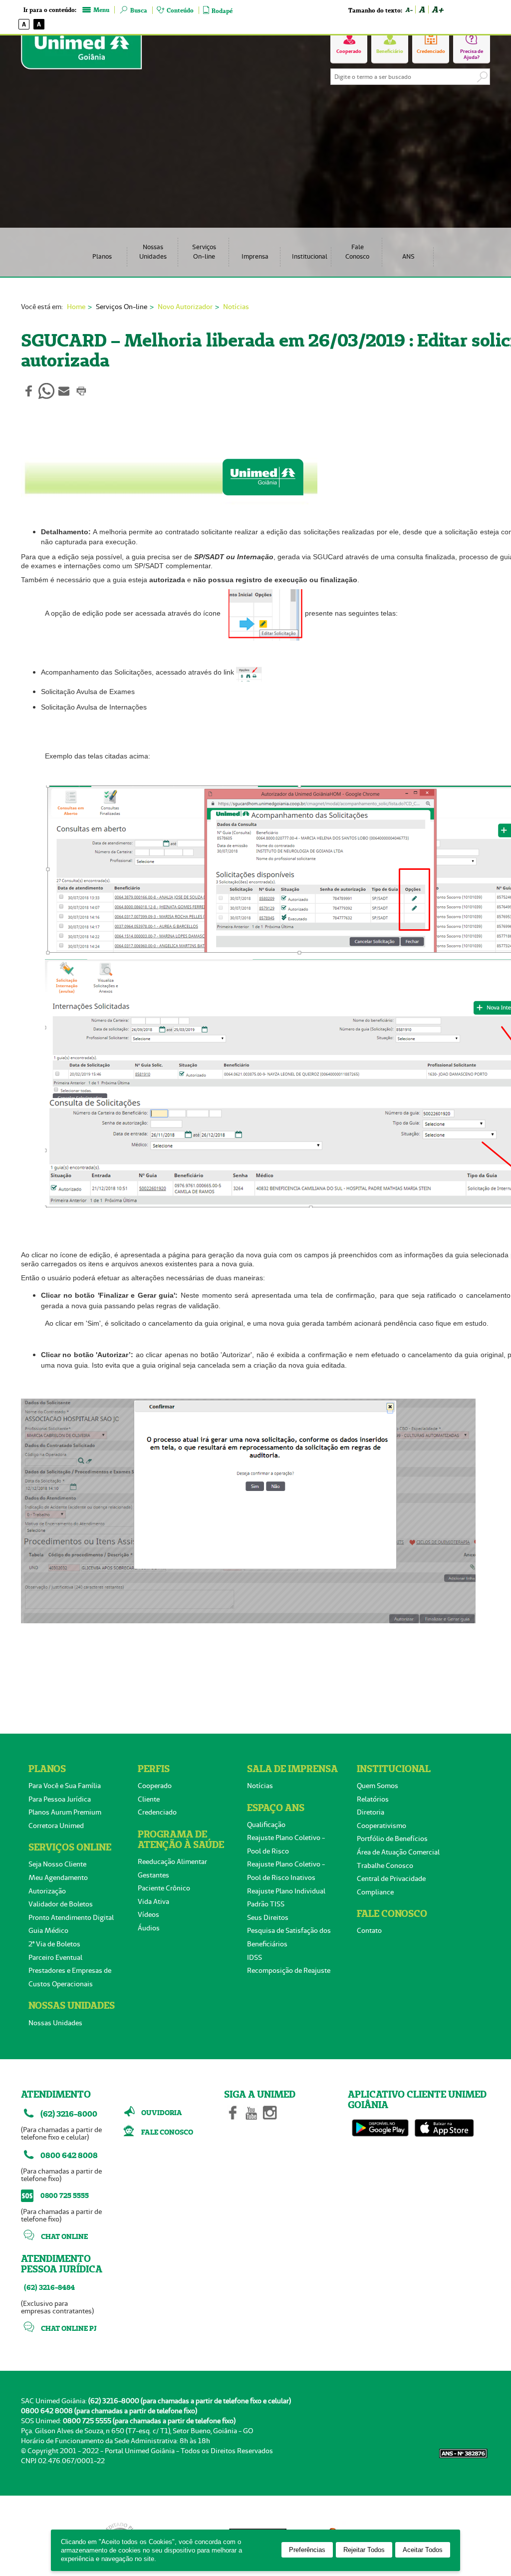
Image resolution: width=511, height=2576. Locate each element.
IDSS (255, 1957)
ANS (408, 256)
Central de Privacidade (391, 1878)
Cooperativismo (382, 1826)
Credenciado (157, 1812)
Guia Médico (48, 1930)
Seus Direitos (268, 1917)
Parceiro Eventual (55, 1957)
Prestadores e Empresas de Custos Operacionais (70, 1977)
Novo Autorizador (185, 307)
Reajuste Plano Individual (286, 1891)
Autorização (47, 1891)
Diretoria (371, 1812)
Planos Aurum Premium (65, 1812)
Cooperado (155, 1786)
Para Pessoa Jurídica (60, 1799)
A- (409, 10)
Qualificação (266, 1825)
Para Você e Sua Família (65, 1786)
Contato (369, 1930)
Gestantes (153, 1875)
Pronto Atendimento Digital (71, 1917)
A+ (437, 9)
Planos (102, 256)
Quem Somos (378, 1786)
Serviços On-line (204, 252)
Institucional (310, 256)
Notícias (236, 307)
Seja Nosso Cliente (57, 1864)
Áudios (149, 1928)
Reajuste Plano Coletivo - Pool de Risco (286, 1844)
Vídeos (148, 1914)
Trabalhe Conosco (385, 1865)
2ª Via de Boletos (54, 1944)
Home (76, 307)
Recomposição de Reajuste (289, 1970)
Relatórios (373, 1799)
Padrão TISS (266, 1904)
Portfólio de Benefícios (392, 1839)
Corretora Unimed (56, 1826)
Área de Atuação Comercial (398, 1852)
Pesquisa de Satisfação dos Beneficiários (289, 1937)
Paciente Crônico (164, 1888)
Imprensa (255, 256)
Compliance (375, 1892)
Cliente (149, 1799)
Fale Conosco (357, 252)
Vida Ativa (153, 1901)
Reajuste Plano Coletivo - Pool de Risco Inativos (286, 1871)
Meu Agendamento (58, 1877)
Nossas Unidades (153, 252)
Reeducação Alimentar (172, 1861)
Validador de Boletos (61, 1904)
